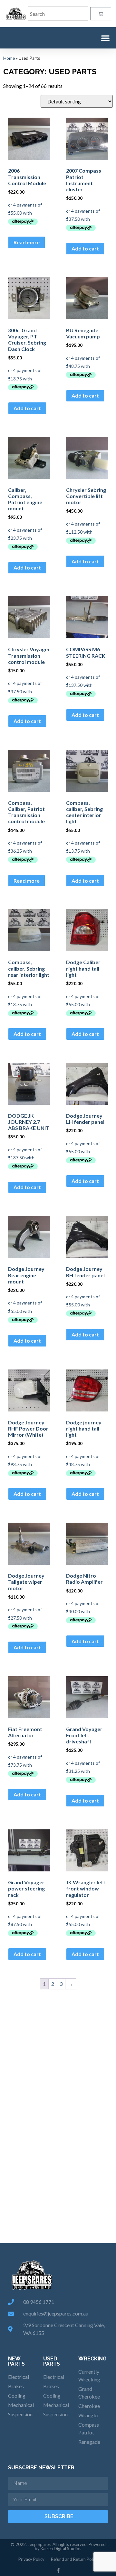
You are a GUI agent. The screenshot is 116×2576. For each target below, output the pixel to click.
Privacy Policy (31, 2559)
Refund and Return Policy (74, 2559)
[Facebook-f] (58, 2570)
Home (9, 58)
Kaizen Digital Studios (61, 2549)
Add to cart (85, 248)
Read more (27, 242)
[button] (105, 38)
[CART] (101, 14)
